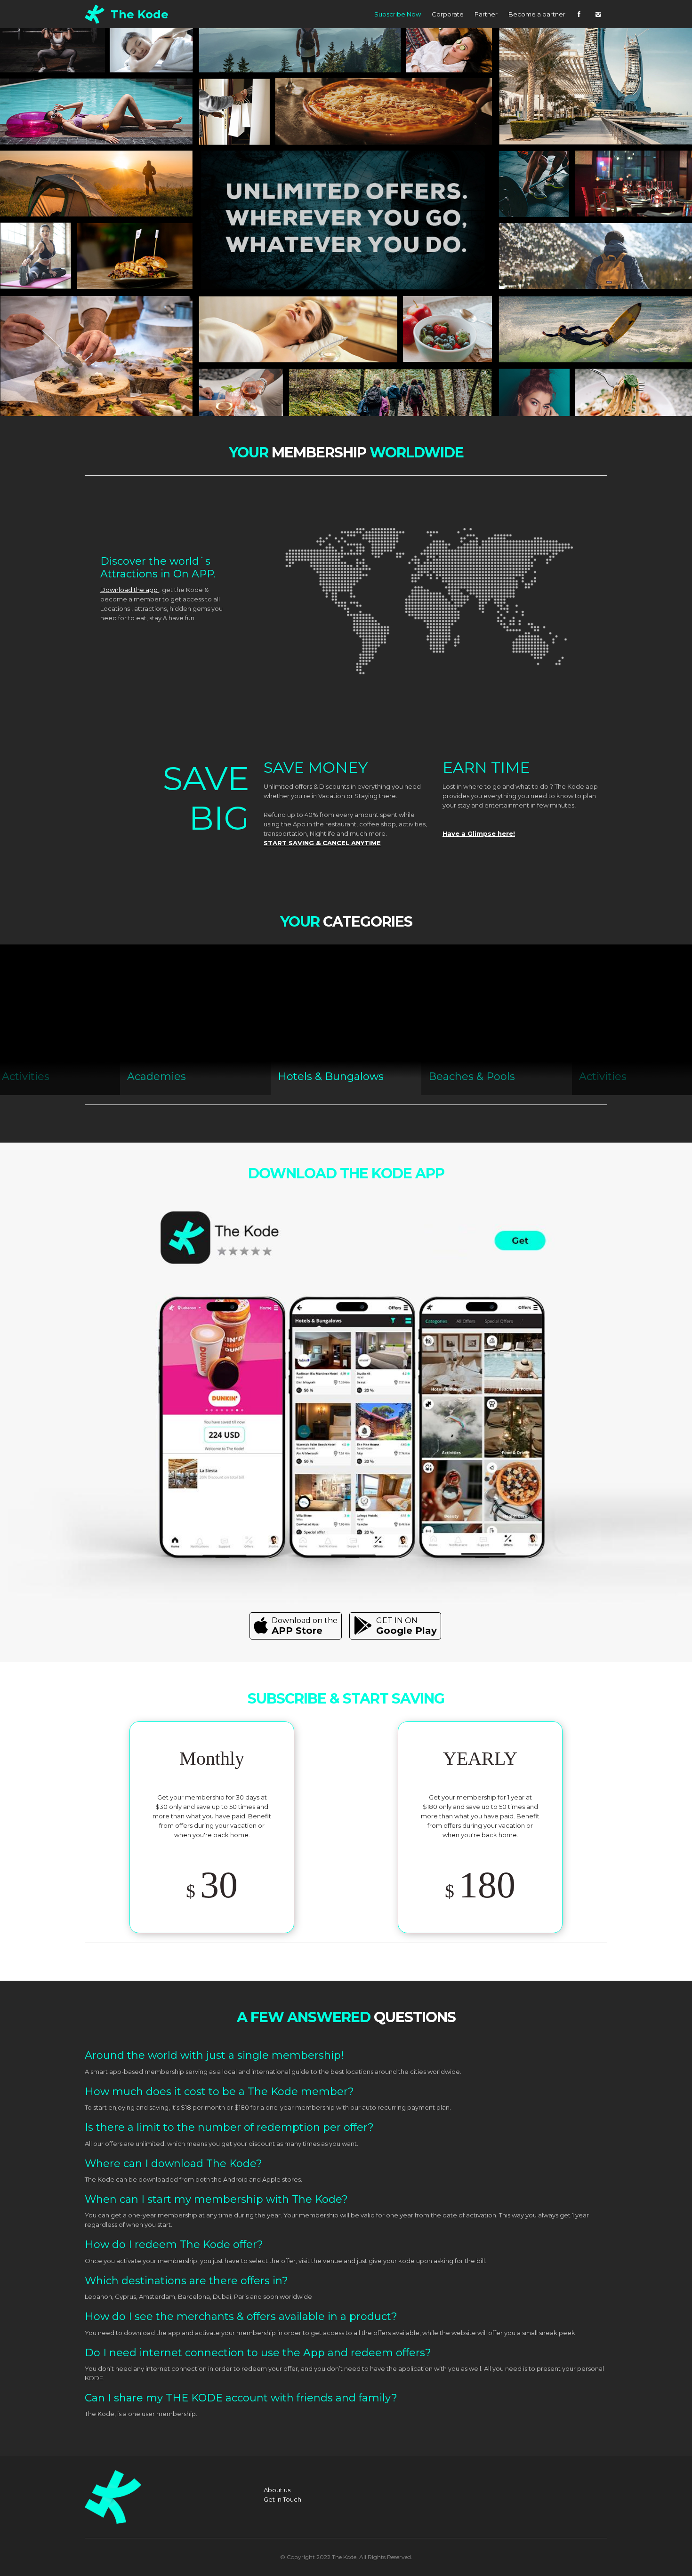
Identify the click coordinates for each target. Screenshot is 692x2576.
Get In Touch (282, 2499)
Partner (486, 14)
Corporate (448, 14)
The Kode (140, 14)
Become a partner (537, 14)
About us (277, 2490)
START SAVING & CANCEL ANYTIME (322, 843)
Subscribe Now (398, 14)
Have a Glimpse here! (479, 833)
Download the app (130, 590)
